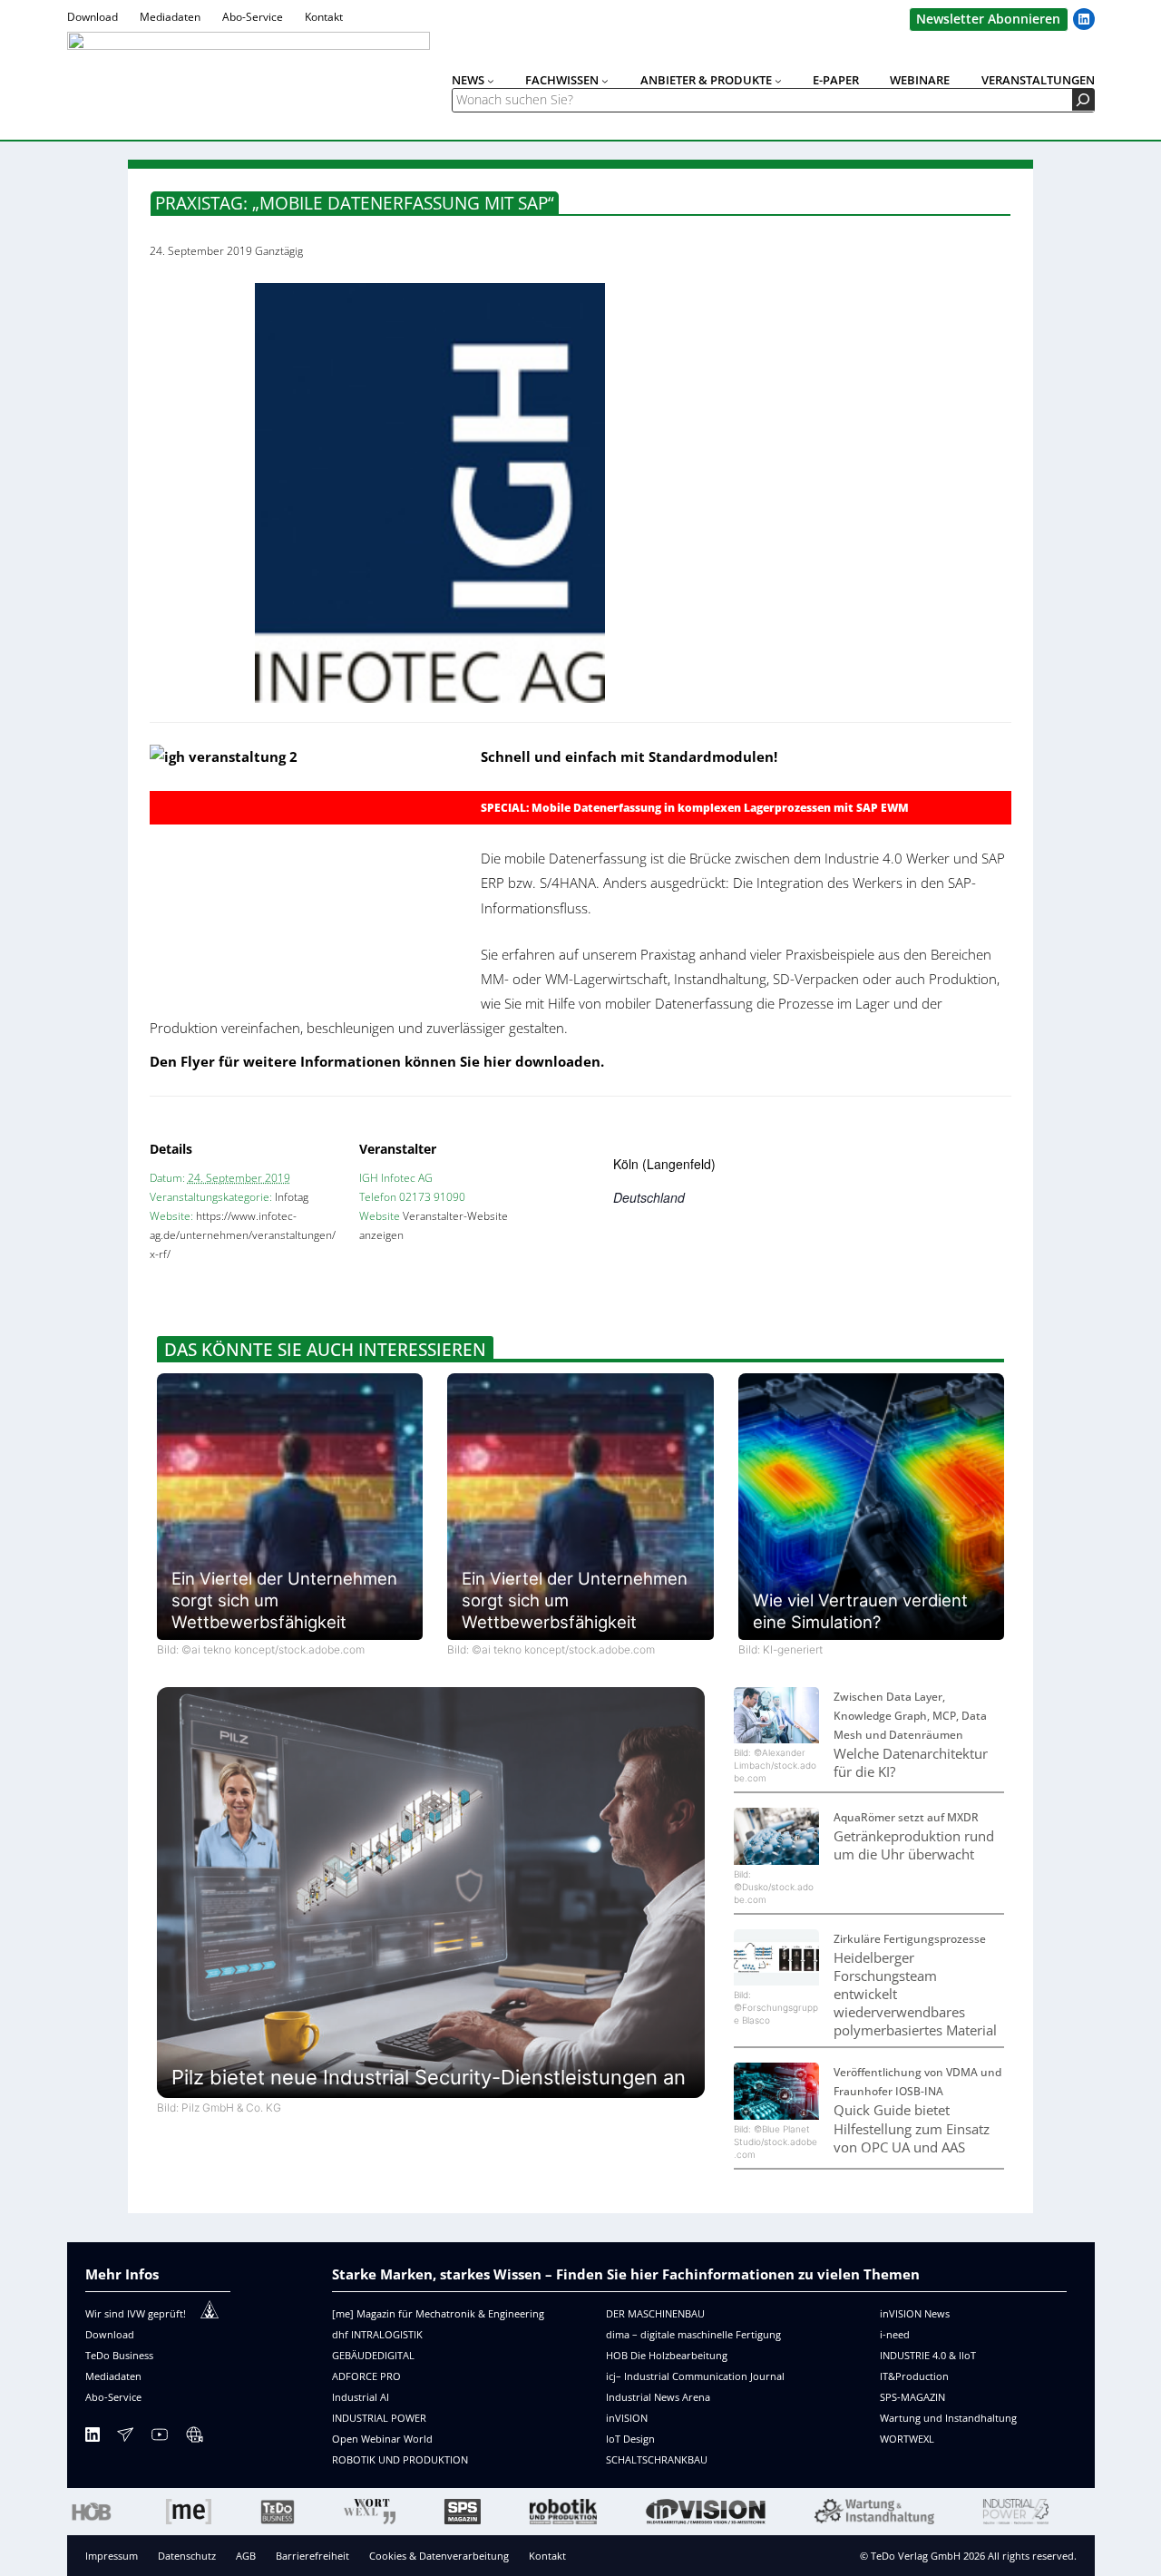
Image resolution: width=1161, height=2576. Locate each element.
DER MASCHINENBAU (655, 2313)
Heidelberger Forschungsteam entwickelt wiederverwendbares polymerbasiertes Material (915, 1994)
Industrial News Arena (658, 2397)
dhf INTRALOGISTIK (377, 2334)
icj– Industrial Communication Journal (695, 2376)
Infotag (292, 1197)
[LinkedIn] (93, 2438)
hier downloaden (542, 1061)
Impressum (112, 2556)
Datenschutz (187, 2556)
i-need (895, 2334)
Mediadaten (113, 2376)
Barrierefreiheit (312, 2556)
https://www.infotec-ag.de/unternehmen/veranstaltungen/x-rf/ (243, 1235)
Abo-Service (113, 2397)
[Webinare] (194, 2438)
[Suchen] (1083, 100)
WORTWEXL (907, 2439)
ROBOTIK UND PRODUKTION (400, 2459)
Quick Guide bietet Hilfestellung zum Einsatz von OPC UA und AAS (912, 2128)
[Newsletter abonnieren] (125, 2438)
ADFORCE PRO (366, 2376)
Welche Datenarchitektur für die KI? (911, 1762)
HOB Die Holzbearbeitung (667, 2355)
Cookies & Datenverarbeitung (439, 2556)
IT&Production (914, 2376)
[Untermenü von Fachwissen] (605, 81)
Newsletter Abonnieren (988, 19)
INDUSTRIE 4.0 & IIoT (928, 2355)
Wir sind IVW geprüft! (136, 2313)
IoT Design (630, 2439)
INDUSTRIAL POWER (379, 2418)
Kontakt (547, 2556)
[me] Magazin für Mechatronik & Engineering (438, 2313)
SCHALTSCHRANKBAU (657, 2459)
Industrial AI (361, 2397)
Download (110, 2334)
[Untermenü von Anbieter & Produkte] (778, 81)
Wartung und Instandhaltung (948, 2418)
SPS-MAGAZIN (912, 2397)
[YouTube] (160, 2438)
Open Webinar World (382, 2439)
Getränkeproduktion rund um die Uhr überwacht (914, 1845)
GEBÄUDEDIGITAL (373, 2355)
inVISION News (915, 2313)
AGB (246, 2556)
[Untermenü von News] (491, 81)
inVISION (627, 2418)
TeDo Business (119, 2355)
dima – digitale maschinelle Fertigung (693, 2334)
